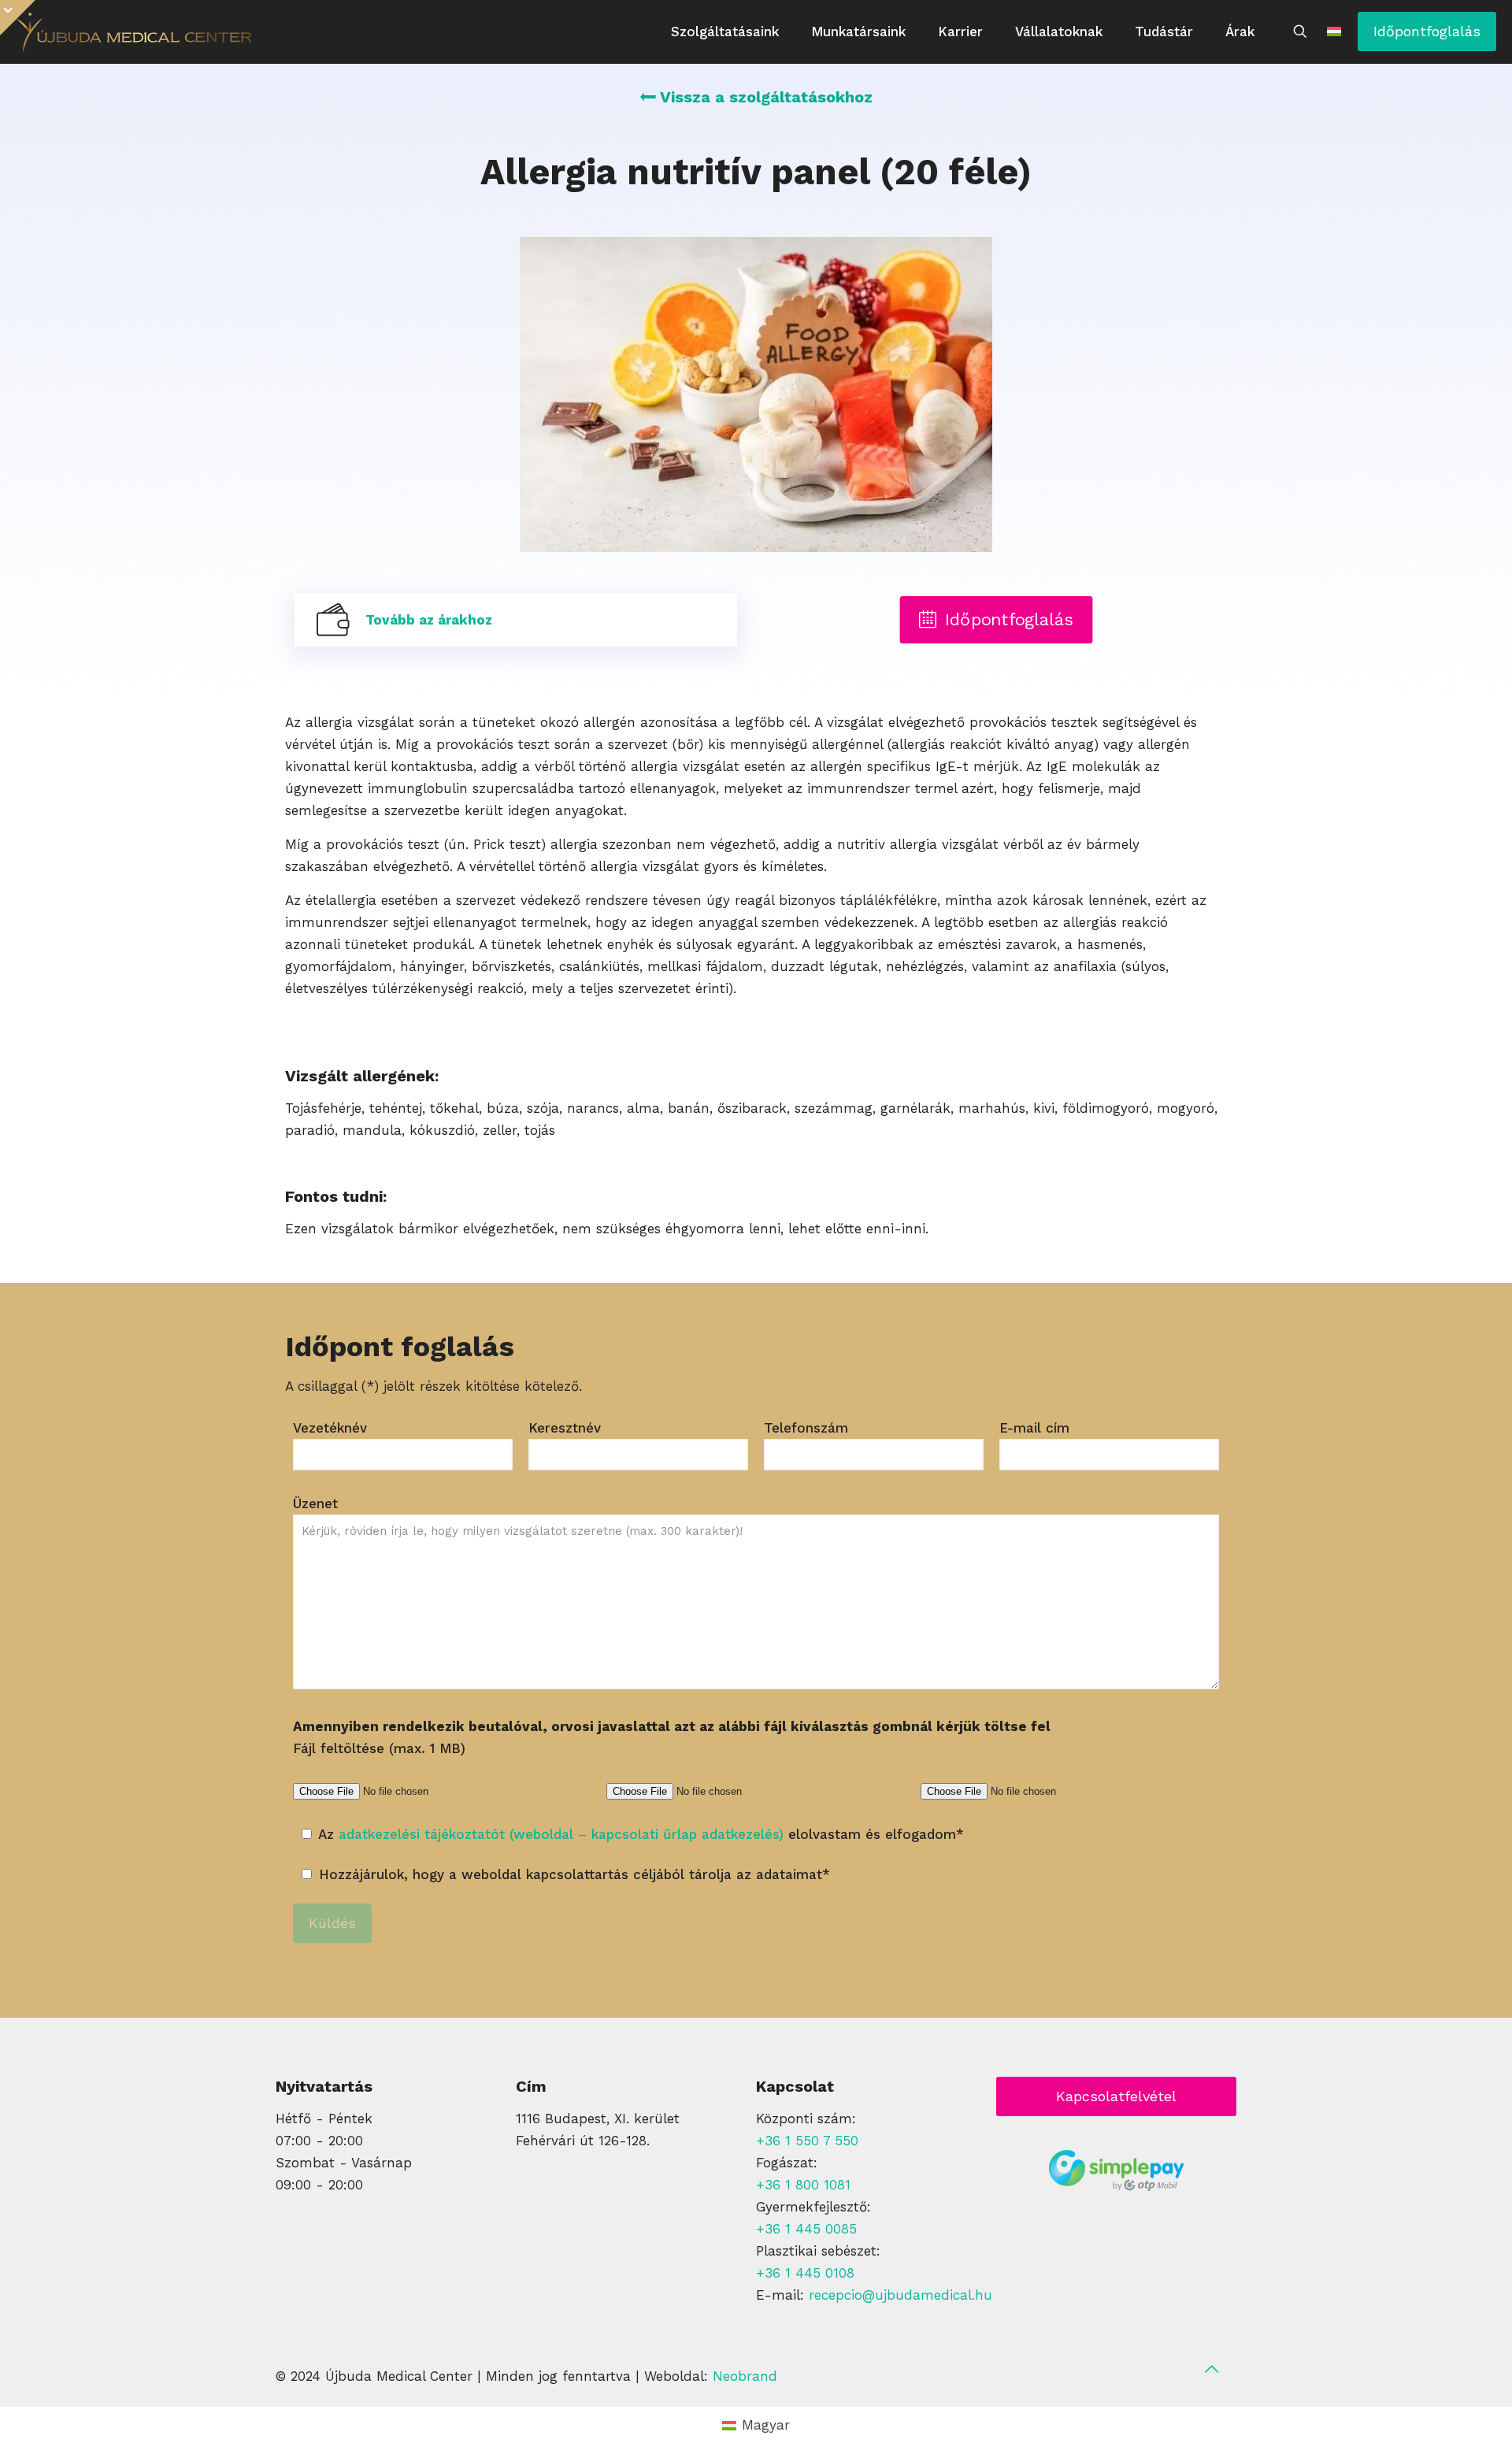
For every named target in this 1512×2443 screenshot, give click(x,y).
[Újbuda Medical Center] (134, 32)
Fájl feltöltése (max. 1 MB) (672, 1737)
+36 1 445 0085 (806, 2229)
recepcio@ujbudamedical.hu (901, 2295)
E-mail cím (1034, 1428)
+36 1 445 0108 (805, 2273)
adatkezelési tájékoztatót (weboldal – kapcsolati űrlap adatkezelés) (561, 1834)
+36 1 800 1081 (803, 2185)
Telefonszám (806, 1428)
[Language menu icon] (1334, 32)
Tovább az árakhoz (429, 620)
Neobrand (745, 2376)
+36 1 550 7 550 (807, 2141)
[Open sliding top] (18, 18)
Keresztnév (565, 1428)
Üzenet (315, 1503)
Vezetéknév (330, 1428)
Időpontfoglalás (1427, 31)
